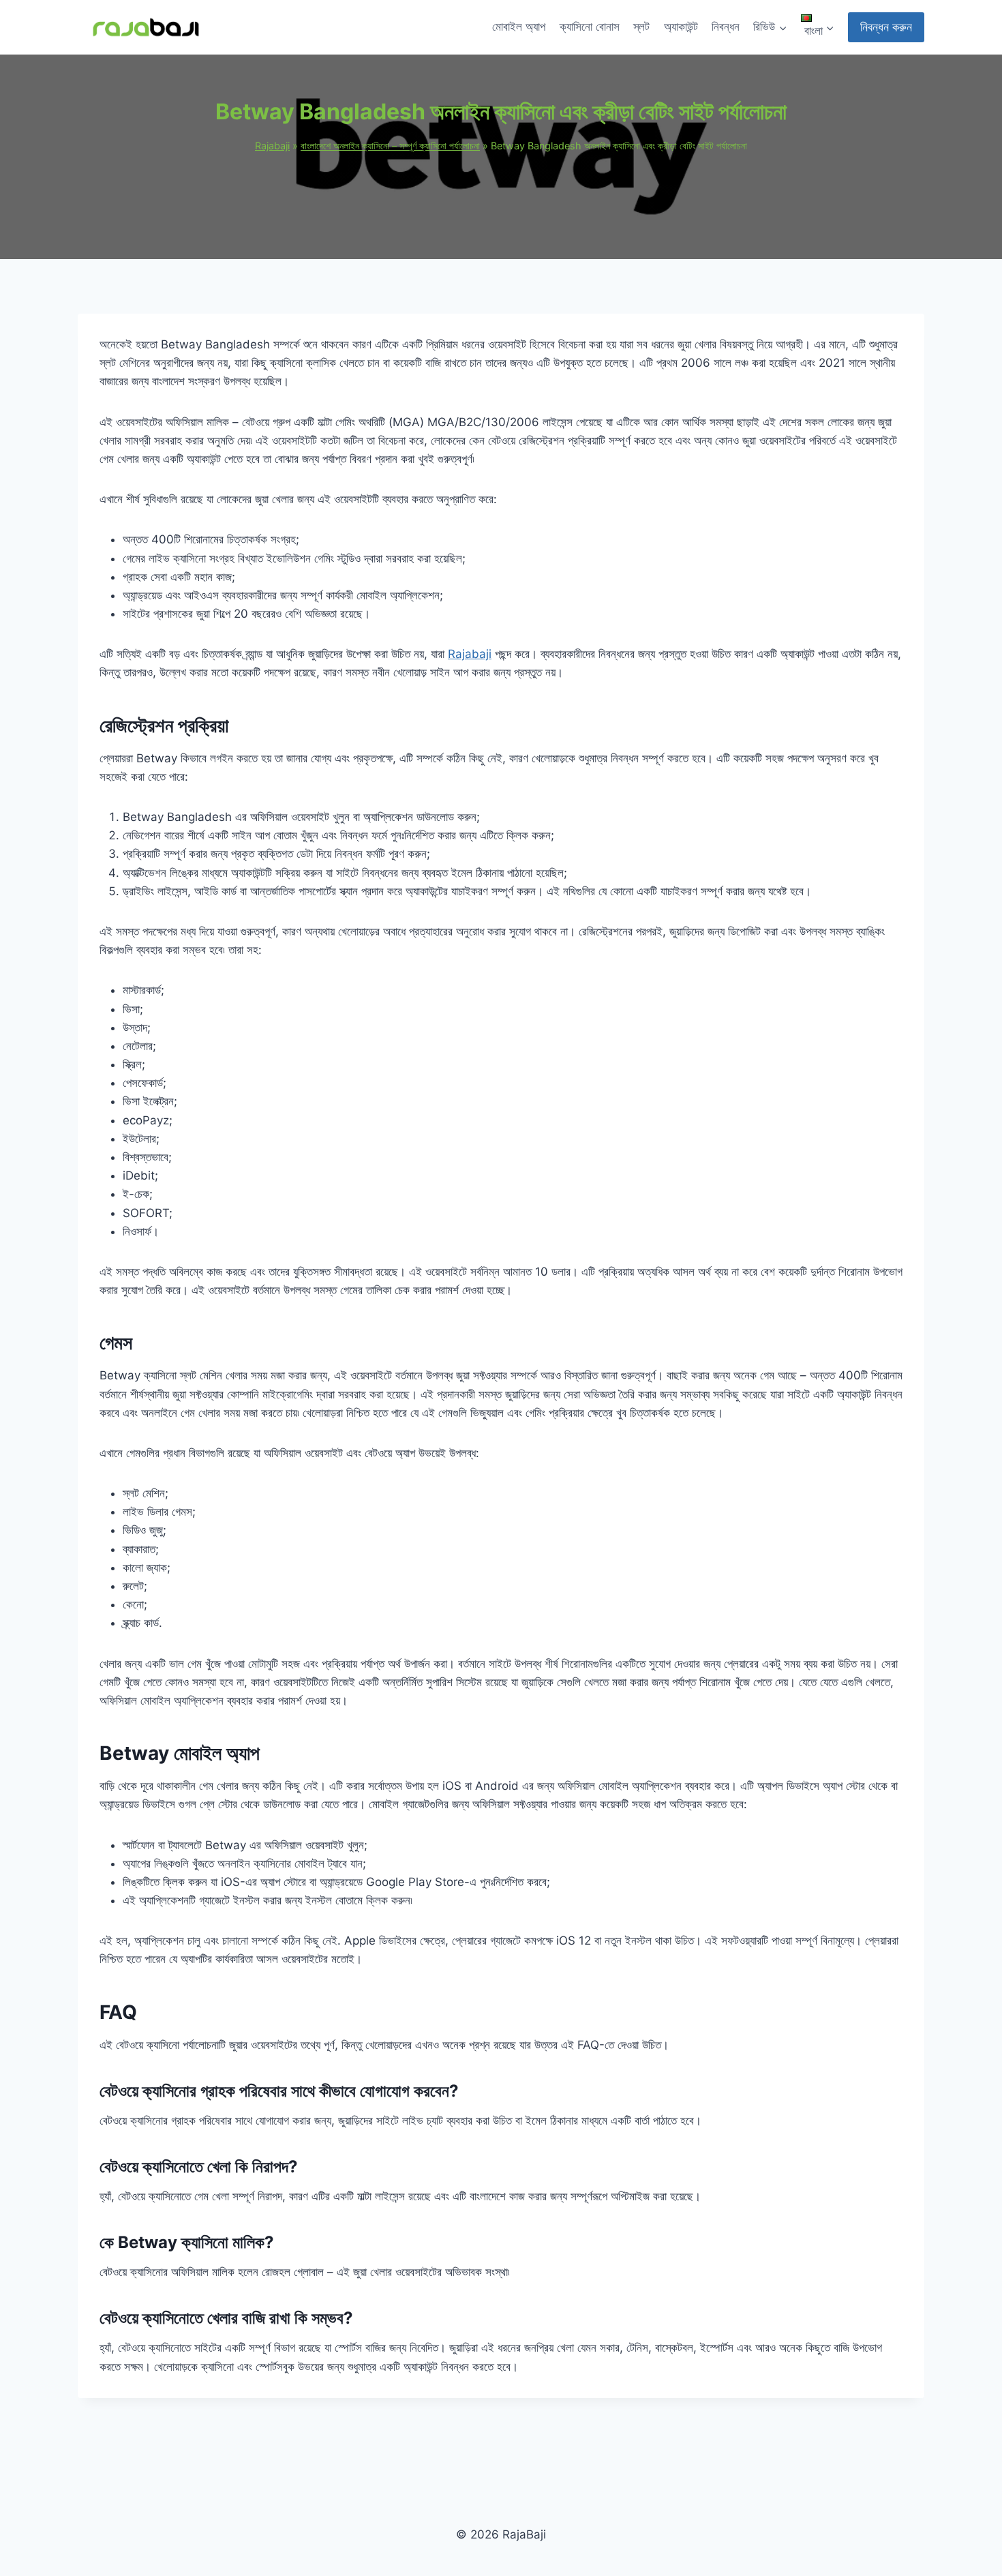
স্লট (641, 27)
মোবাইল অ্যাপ (519, 27)
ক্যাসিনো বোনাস (590, 27)
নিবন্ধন (726, 27)
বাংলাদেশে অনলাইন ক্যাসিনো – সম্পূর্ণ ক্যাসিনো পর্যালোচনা (390, 146)
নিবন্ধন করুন (886, 27)
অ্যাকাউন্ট (681, 27)
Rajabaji (272, 146)
